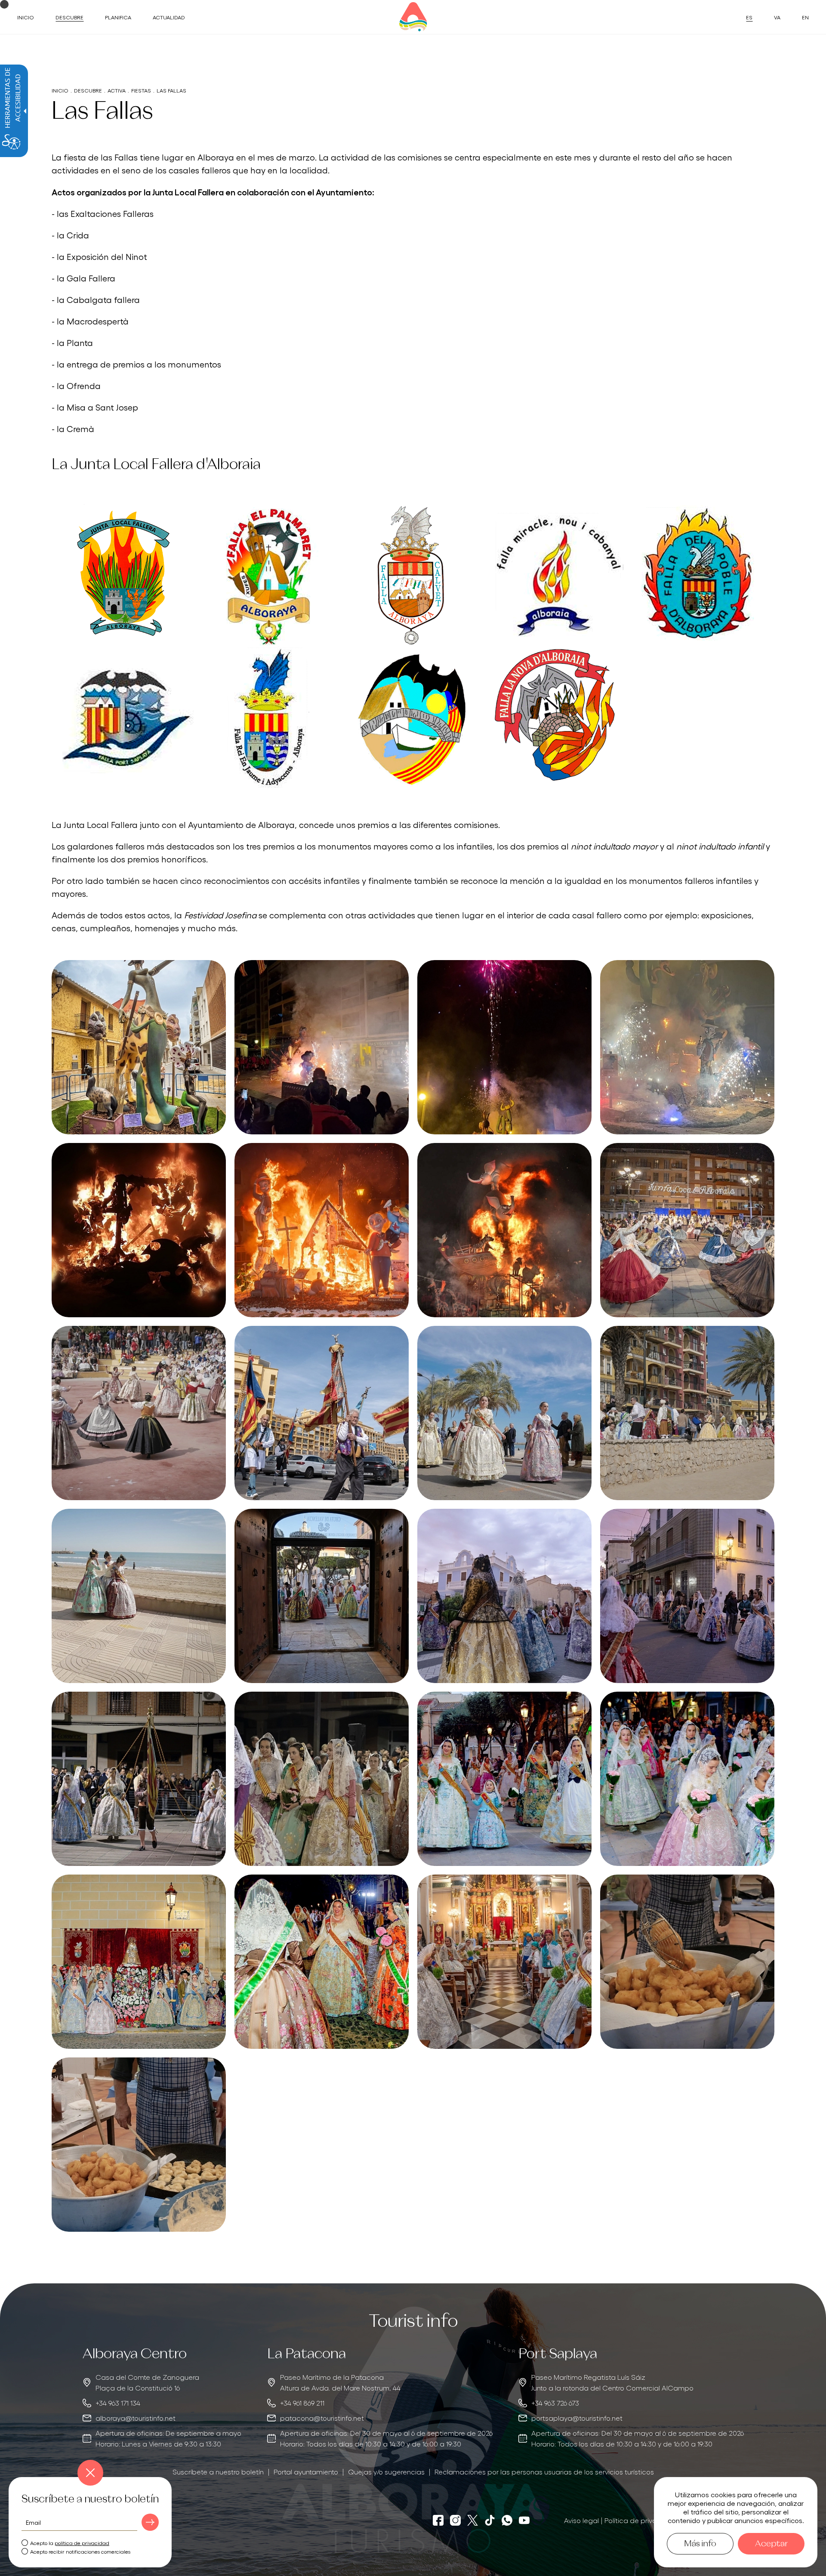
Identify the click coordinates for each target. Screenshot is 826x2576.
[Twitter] (473, 2520)
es (749, 17)
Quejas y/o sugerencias (386, 2471)
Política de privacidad (641, 2520)
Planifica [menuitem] (118, 17)
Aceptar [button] (771, 2544)
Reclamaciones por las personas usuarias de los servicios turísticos (544, 2471)
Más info (700, 2544)
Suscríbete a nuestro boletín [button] (218, 2471)
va (777, 17)
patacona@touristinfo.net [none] (322, 2418)
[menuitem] (218, 2472)
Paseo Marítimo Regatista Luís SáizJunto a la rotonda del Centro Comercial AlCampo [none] (612, 2382)
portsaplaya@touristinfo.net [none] (577, 2418)
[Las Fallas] (139, 1047)
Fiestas (141, 90)
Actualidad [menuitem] (169, 17)
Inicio (60, 90)
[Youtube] (524, 2520)
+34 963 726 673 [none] (555, 2403)
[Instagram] (455, 2520)
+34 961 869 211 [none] (302, 2403)
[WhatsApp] (507, 2520)
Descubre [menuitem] (69, 17)
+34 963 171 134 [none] (118, 2403)
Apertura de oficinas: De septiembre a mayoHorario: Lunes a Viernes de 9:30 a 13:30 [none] (168, 2438)
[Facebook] (438, 2520)
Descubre (88, 90)
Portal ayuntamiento (306, 2471)
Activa (117, 90)
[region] (162, 2398)
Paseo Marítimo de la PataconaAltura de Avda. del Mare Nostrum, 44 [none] (340, 2382)
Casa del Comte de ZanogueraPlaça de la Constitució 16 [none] (147, 2382)
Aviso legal (581, 2520)
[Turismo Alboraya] (413, 17)
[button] (150, 2522)
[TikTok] (490, 2520)
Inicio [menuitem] (26, 17)
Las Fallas (171, 90)
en (805, 17)
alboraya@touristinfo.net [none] (136, 2418)
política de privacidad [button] (82, 2543)
